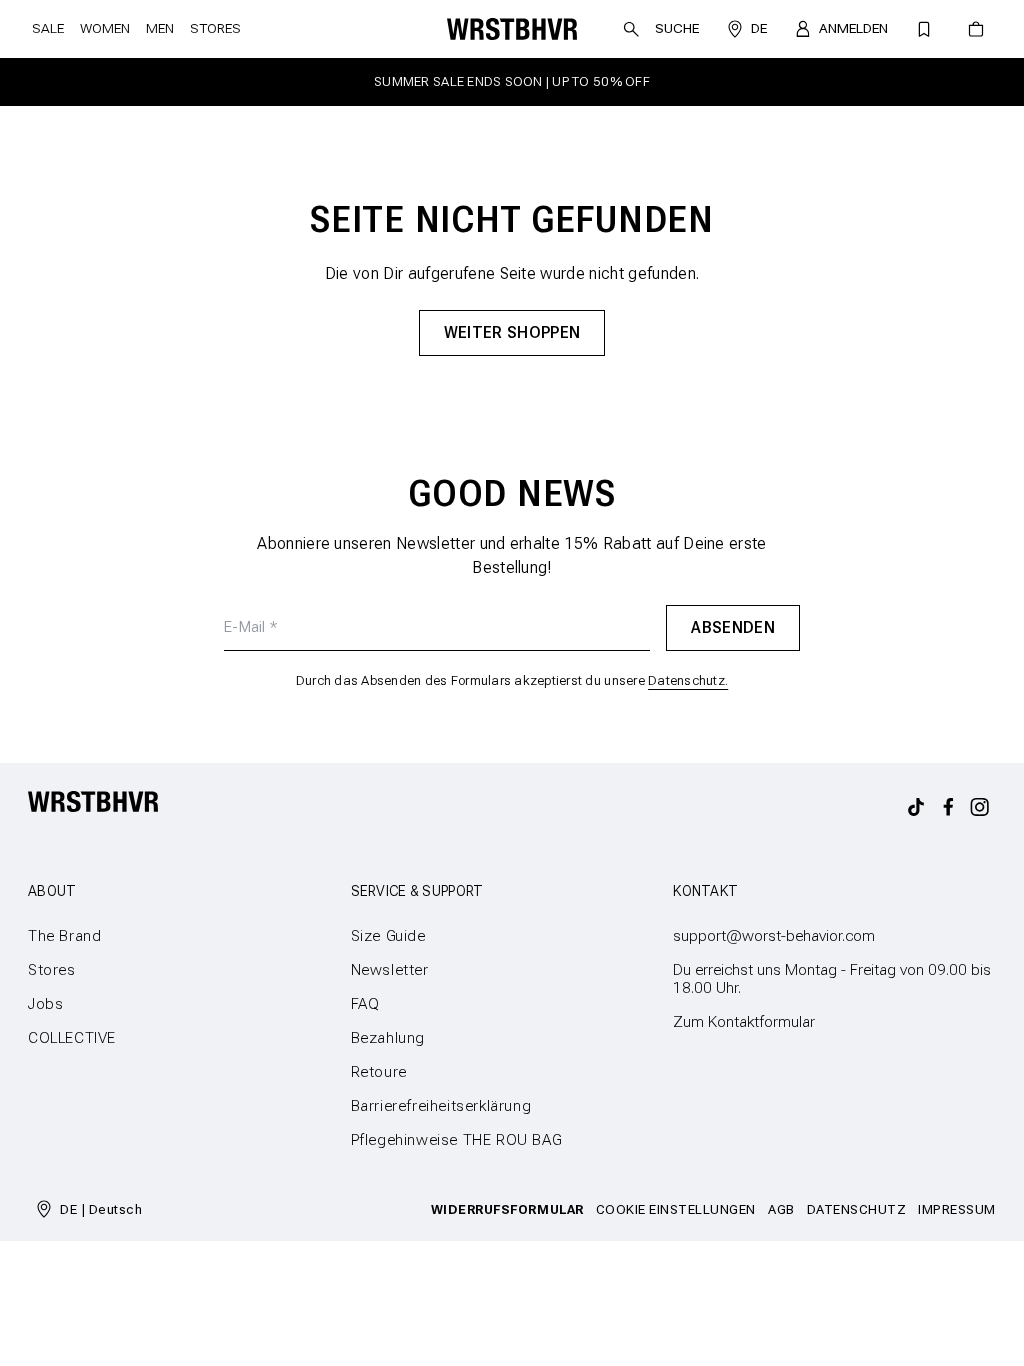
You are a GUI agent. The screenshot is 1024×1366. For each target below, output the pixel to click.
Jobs (45, 1004)
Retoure (379, 1072)
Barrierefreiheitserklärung (441, 1106)
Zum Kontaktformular (744, 1022)
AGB (781, 1209)
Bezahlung (388, 1038)
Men (160, 28)
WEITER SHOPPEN (512, 332)
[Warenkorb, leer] (976, 29)
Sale (48, 28)
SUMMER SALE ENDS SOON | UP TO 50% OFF (512, 81)
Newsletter (390, 970)
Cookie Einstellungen (676, 1209)
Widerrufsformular (507, 1209)
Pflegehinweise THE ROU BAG (456, 1140)
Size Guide (388, 936)
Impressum (957, 1209)
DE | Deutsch (101, 1209)
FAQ (365, 1004)
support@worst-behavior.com (774, 936)
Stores (215, 28)
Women (105, 28)
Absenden (733, 627)
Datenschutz (857, 1209)
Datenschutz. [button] (688, 680)
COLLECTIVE (72, 1038)
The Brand (64, 936)
